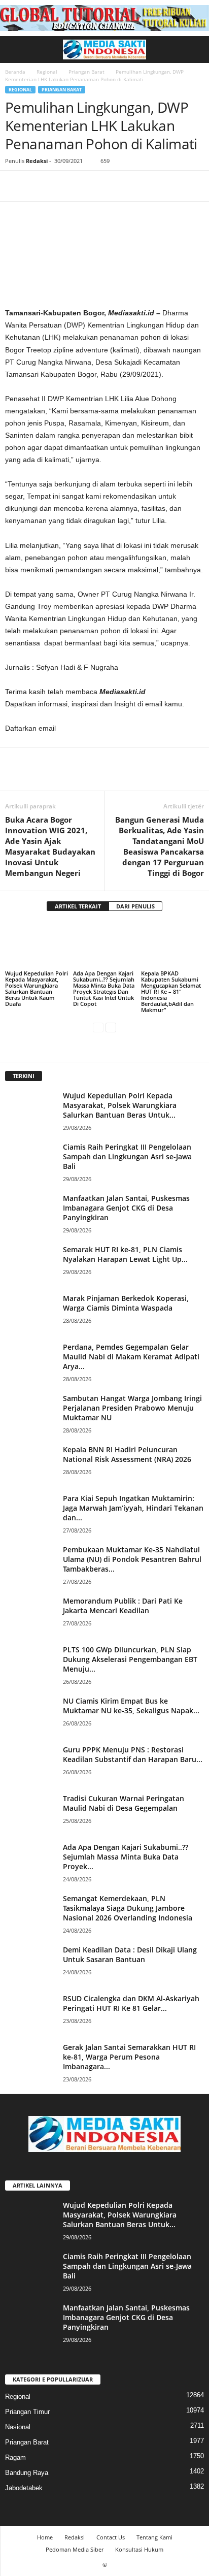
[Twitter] (39, 186)
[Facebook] (15, 186)
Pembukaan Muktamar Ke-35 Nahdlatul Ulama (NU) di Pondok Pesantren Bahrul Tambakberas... (132, 1559)
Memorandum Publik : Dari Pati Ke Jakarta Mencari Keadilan (123, 1606)
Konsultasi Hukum (139, 2549)
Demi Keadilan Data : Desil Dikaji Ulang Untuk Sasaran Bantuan (130, 1954)
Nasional (18, 2427)
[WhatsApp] (85, 186)
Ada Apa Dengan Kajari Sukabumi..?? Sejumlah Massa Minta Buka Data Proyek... (126, 1857)
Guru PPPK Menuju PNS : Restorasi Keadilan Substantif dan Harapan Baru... (133, 1754)
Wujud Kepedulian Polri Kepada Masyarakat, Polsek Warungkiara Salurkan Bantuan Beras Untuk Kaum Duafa (37, 988)
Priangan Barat (86, 72)
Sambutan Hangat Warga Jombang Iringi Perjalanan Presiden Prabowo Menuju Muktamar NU (132, 1408)
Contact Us (111, 2537)
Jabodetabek (24, 2488)
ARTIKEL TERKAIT (78, 906)
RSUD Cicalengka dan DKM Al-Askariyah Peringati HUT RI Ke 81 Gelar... (131, 2003)
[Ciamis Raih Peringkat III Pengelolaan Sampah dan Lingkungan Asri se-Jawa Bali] (30, 1161)
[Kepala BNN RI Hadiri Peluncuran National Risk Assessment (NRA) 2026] (30, 1464)
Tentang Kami (154, 2537)
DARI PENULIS (135, 906)
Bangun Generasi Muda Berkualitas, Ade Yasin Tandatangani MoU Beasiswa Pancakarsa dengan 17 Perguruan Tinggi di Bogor (160, 846)
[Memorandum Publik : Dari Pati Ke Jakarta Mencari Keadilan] (30, 1615)
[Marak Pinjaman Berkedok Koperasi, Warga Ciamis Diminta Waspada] (30, 1312)
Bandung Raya (27, 2473)
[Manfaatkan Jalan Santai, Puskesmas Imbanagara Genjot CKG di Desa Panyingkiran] (30, 1212)
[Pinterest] (62, 186)
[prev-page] (98, 1027)
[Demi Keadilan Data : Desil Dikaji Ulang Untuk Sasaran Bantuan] (30, 1964)
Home (45, 2537)
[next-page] (111, 1027)
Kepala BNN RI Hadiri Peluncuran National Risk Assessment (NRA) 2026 (127, 1454)
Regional (47, 72)
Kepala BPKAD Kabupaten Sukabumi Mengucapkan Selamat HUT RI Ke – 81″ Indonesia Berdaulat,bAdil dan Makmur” (171, 991)
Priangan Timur (27, 2412)
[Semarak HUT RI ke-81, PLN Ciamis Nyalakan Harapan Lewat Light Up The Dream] (30, 1264)
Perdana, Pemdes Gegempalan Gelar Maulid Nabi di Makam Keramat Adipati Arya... (131, 1357)
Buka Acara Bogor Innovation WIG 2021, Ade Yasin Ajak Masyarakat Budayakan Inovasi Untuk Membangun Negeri (50, 846)
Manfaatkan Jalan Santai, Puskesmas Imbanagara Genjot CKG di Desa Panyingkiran (126, 1208)
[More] (109, 186)
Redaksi (37, 161)
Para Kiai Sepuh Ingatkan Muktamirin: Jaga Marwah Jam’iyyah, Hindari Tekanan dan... (133, 1508)
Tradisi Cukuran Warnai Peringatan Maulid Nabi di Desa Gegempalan (124, 1803)
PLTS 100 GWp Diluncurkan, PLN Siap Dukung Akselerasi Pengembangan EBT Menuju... (130, 1659)
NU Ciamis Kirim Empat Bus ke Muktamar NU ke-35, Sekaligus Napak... (131, 1706)
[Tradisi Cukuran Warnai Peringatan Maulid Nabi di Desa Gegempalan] (30, 1813)
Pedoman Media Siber (75, 2549)
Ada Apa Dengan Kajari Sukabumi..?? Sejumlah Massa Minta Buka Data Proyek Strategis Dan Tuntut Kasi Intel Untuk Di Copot (104, 988)
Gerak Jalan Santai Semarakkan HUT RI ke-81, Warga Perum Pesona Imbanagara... (129, 2057)
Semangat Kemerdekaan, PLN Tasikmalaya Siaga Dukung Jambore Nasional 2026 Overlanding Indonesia (128, 1908)
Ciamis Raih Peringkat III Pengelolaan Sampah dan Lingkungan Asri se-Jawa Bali (127, 1156)
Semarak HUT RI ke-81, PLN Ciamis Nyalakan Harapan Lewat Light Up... (125, 1254)
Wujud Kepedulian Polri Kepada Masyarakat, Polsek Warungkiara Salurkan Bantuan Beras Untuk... (120, 1105)
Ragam (15, 2457)
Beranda (15, 72)
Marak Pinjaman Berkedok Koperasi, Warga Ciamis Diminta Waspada (126, 1303)
